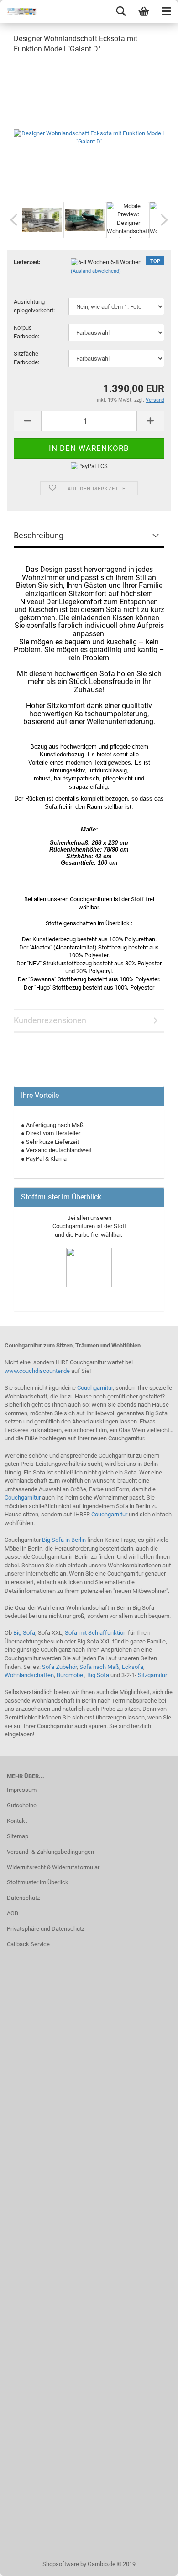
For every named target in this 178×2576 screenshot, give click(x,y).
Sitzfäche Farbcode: (26, 358)
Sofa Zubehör (59, 1667)
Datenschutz (23, 1898)
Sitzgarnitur (152, 1675)
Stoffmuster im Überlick (38, 1882)
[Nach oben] (153, 2562)
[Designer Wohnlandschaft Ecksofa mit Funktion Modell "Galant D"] (89, 130)
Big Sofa (24, 1633)
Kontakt (17, 1821)
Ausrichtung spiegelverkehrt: (34, 306)
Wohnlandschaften (29, 1675)
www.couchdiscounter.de (37, 1371)
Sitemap (18, 1836)
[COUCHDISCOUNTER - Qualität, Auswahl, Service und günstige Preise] (18, 11)
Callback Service (28, 1944)
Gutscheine (22, 1805)
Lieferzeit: (27, 262)
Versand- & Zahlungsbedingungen (50, 1852)
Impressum (22, 1790)
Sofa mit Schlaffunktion (96, 1633)
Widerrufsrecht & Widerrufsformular (53, 1867)
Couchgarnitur (95, 1388)
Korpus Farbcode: (26, 332)
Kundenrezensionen (50, 1020)
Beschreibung (39, 535)
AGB (13, 1913)
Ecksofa (133, 1667)
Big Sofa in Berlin (64, 1540)
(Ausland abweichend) (96, 271)
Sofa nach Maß (99, 1667)
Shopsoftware (61, 2564)
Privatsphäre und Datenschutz (46, 1929)
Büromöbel (71, 1675)
